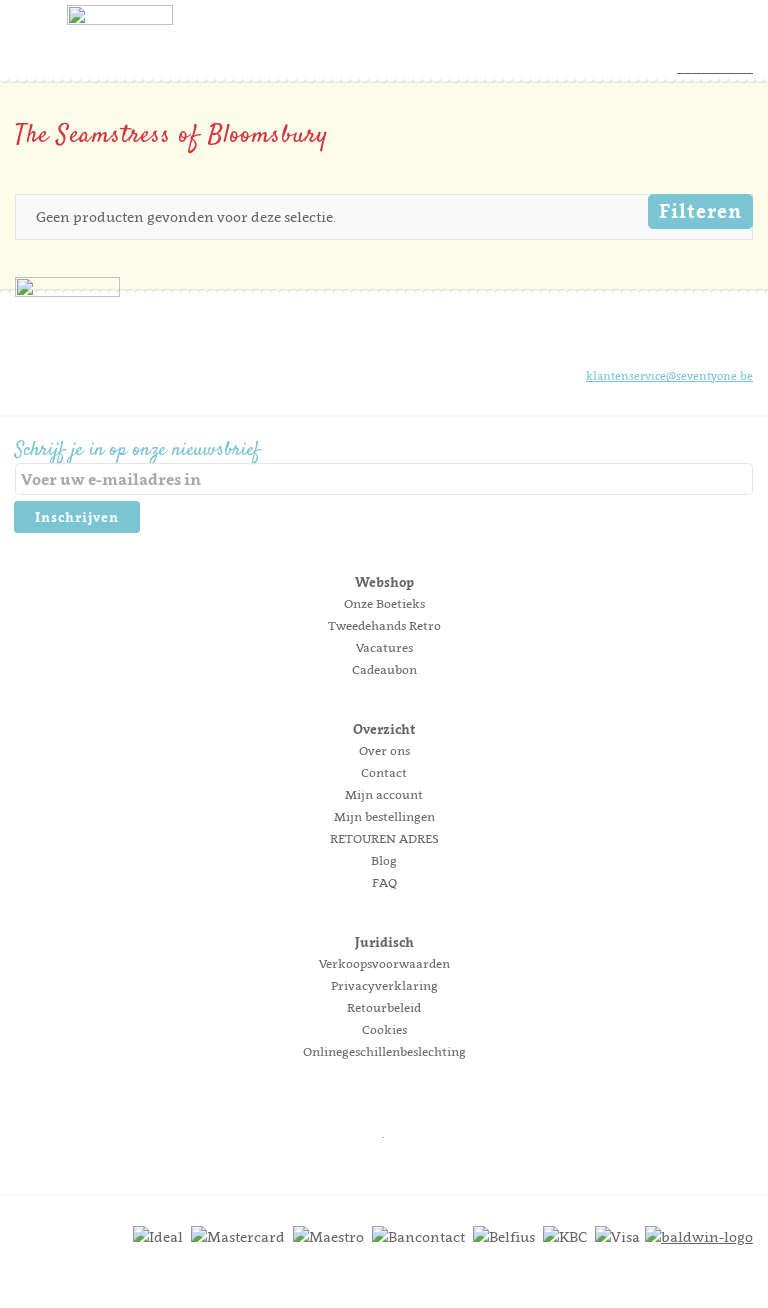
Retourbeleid (384, 1007)
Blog (384, 860)
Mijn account (384, 794)
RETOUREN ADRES (384, 838)
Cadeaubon (384, 669)
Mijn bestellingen (384, 816)
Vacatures (384, 647)
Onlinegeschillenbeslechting (384, 1051)
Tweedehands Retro (384, 625)
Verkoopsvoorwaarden (384, 963)
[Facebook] (635, 338)
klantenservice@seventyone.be (669, 376)
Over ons (384, 750)
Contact (384, 772)
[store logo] (120, 45)
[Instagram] (669, 338)
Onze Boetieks (384, 603)
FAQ (384, 882)
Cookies (384, 1029)
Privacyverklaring (384, 985)
